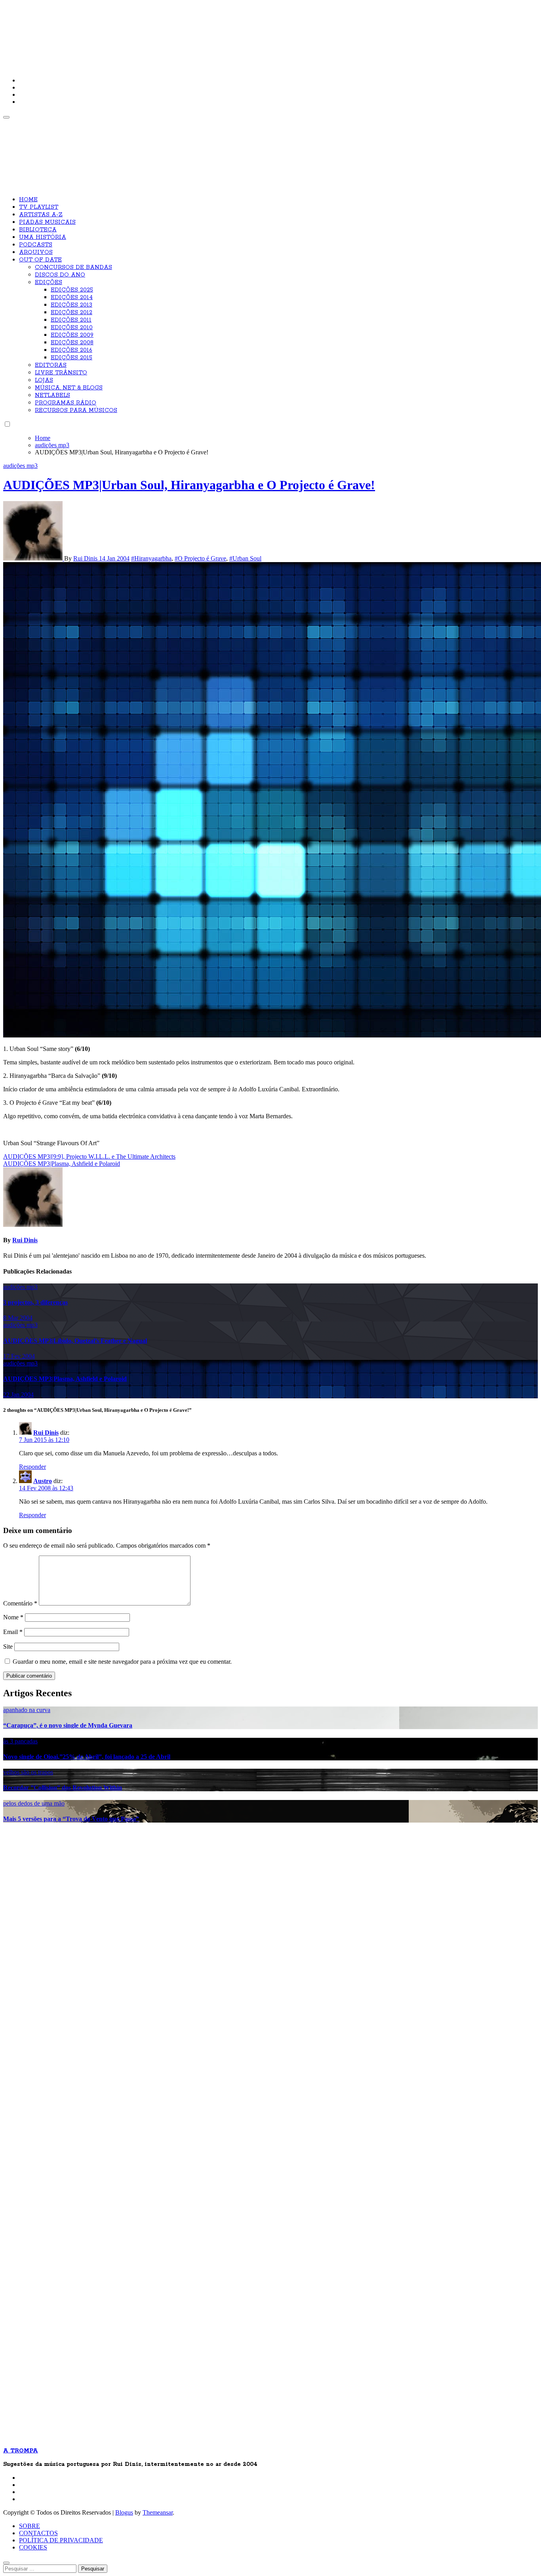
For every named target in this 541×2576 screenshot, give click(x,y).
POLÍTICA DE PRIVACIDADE (61, 2540)
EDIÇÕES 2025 (72, 290)
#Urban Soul (245, 558)
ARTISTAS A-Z (41, 215)
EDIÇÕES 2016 (71, 350)
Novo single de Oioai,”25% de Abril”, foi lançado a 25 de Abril (87, 1757)
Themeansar (158, 2512)
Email (13, 1632)
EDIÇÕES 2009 (72, 335)
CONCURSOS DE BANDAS (73, 267)
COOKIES (33, 2547)
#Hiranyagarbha (151, 558)
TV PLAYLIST (39, 207)
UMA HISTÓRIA (43, 237)
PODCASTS (36, 245)
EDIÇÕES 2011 (71, 320)
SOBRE (30, 2526)
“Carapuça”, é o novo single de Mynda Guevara (68, 1725)
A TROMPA (116, 32)
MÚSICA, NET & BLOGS (69, 388)
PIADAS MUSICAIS (47, 222)
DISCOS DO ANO (60, 275)
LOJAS (44, 380)
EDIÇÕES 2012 (71, 313)
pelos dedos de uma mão (34, 1803)
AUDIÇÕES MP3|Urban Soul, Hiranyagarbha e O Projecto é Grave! (189, 485)
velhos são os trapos (28, 1772)
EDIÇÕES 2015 (71, 358)
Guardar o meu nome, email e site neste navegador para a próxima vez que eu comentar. (122, 1662)
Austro (43, 1481)
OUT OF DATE (40, 260)
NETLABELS (52, 395)
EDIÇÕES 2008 (72, 343)
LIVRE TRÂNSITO (61, 373)
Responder (32, 1467)
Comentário (20, 1603)
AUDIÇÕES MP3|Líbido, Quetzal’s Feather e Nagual (75, 1341)
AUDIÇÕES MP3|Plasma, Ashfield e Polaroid (65, 1379)
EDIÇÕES (49, 282)
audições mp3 (20, 466)
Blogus (124, 2512)
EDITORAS (51, 365)
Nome (13, 1617)
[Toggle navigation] (6, 117)
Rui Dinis (86, 558)
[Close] (6, 2563)
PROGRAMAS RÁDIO (66, 403)
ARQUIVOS (36, 252)
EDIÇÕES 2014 (72, 297)
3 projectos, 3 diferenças (35, 1302)
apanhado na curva (27, 1710)
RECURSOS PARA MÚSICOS (76, 410)
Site (8, 1646)
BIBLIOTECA (38, 230)
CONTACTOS (38, 2533)
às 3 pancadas (20, 1741)
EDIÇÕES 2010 (72, 328)
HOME (28, 200)
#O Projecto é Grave (200, 558)
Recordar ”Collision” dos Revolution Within (63, 1788)
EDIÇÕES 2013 (71, 305)
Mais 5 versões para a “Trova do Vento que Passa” (71, 1819)
